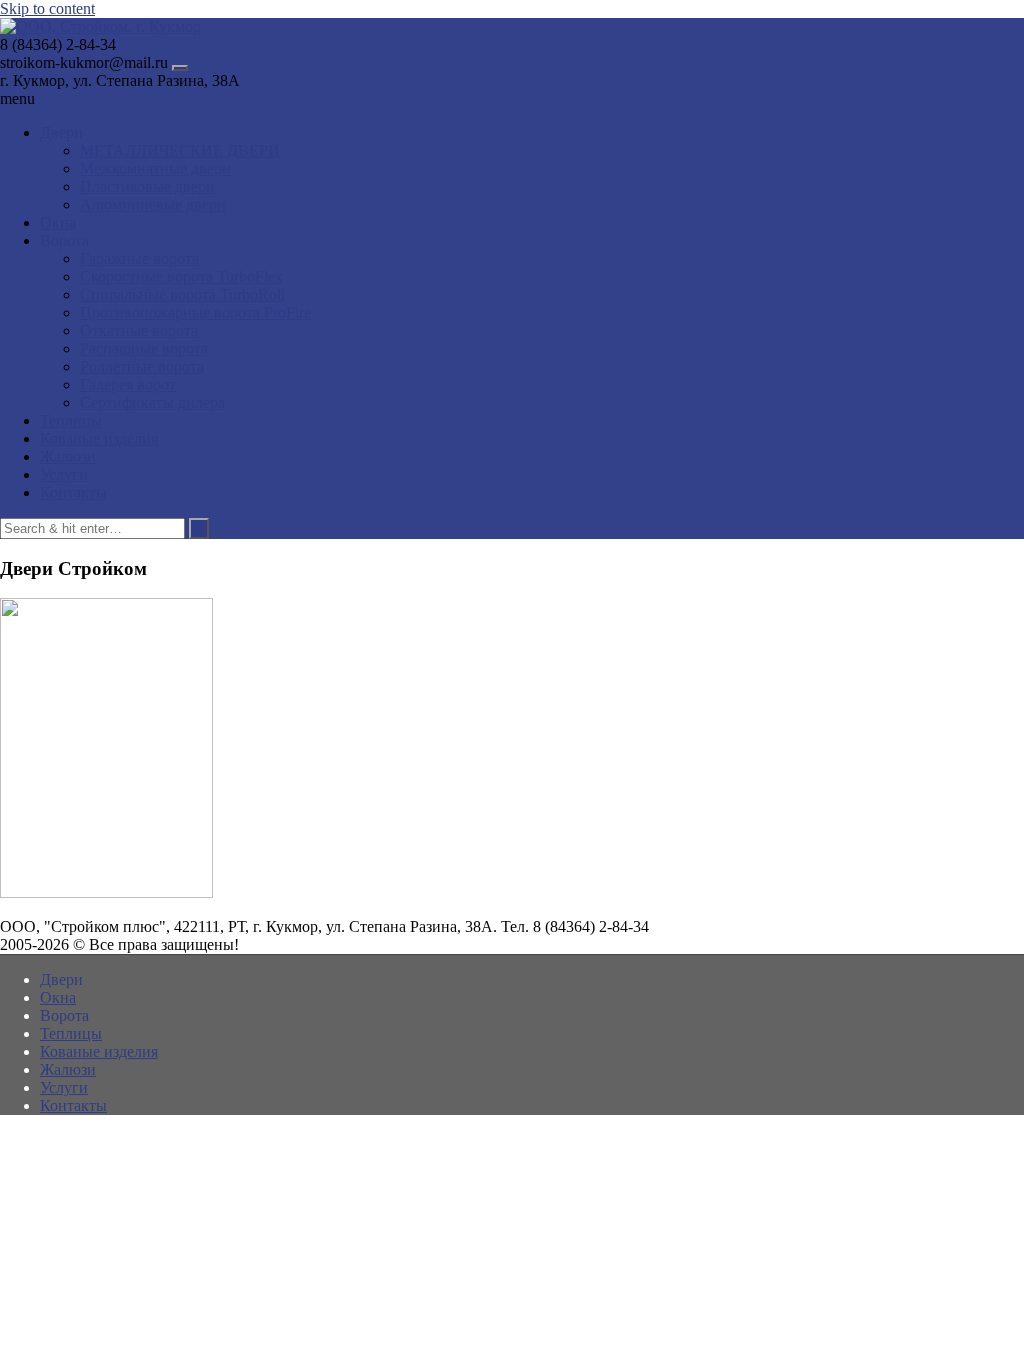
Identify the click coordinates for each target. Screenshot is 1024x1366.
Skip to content (47, 8)
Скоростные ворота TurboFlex (181, 276)
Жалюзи (68, 456)
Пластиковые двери (147, 186)
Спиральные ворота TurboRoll (182, 294)
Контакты (73, 492)
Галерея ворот (128, 384)
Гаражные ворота (139, 258)
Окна (58, 222)
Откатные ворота (139, 330)
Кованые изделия (99, 438)
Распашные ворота (144, 348)
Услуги (64, 474)
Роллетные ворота (142, 366)
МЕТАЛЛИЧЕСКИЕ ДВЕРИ (180, 150)
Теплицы (71, 420)
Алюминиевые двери (153, 204)
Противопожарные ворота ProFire (195, 312)
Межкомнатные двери (155, 168)
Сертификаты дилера (152, 402)
